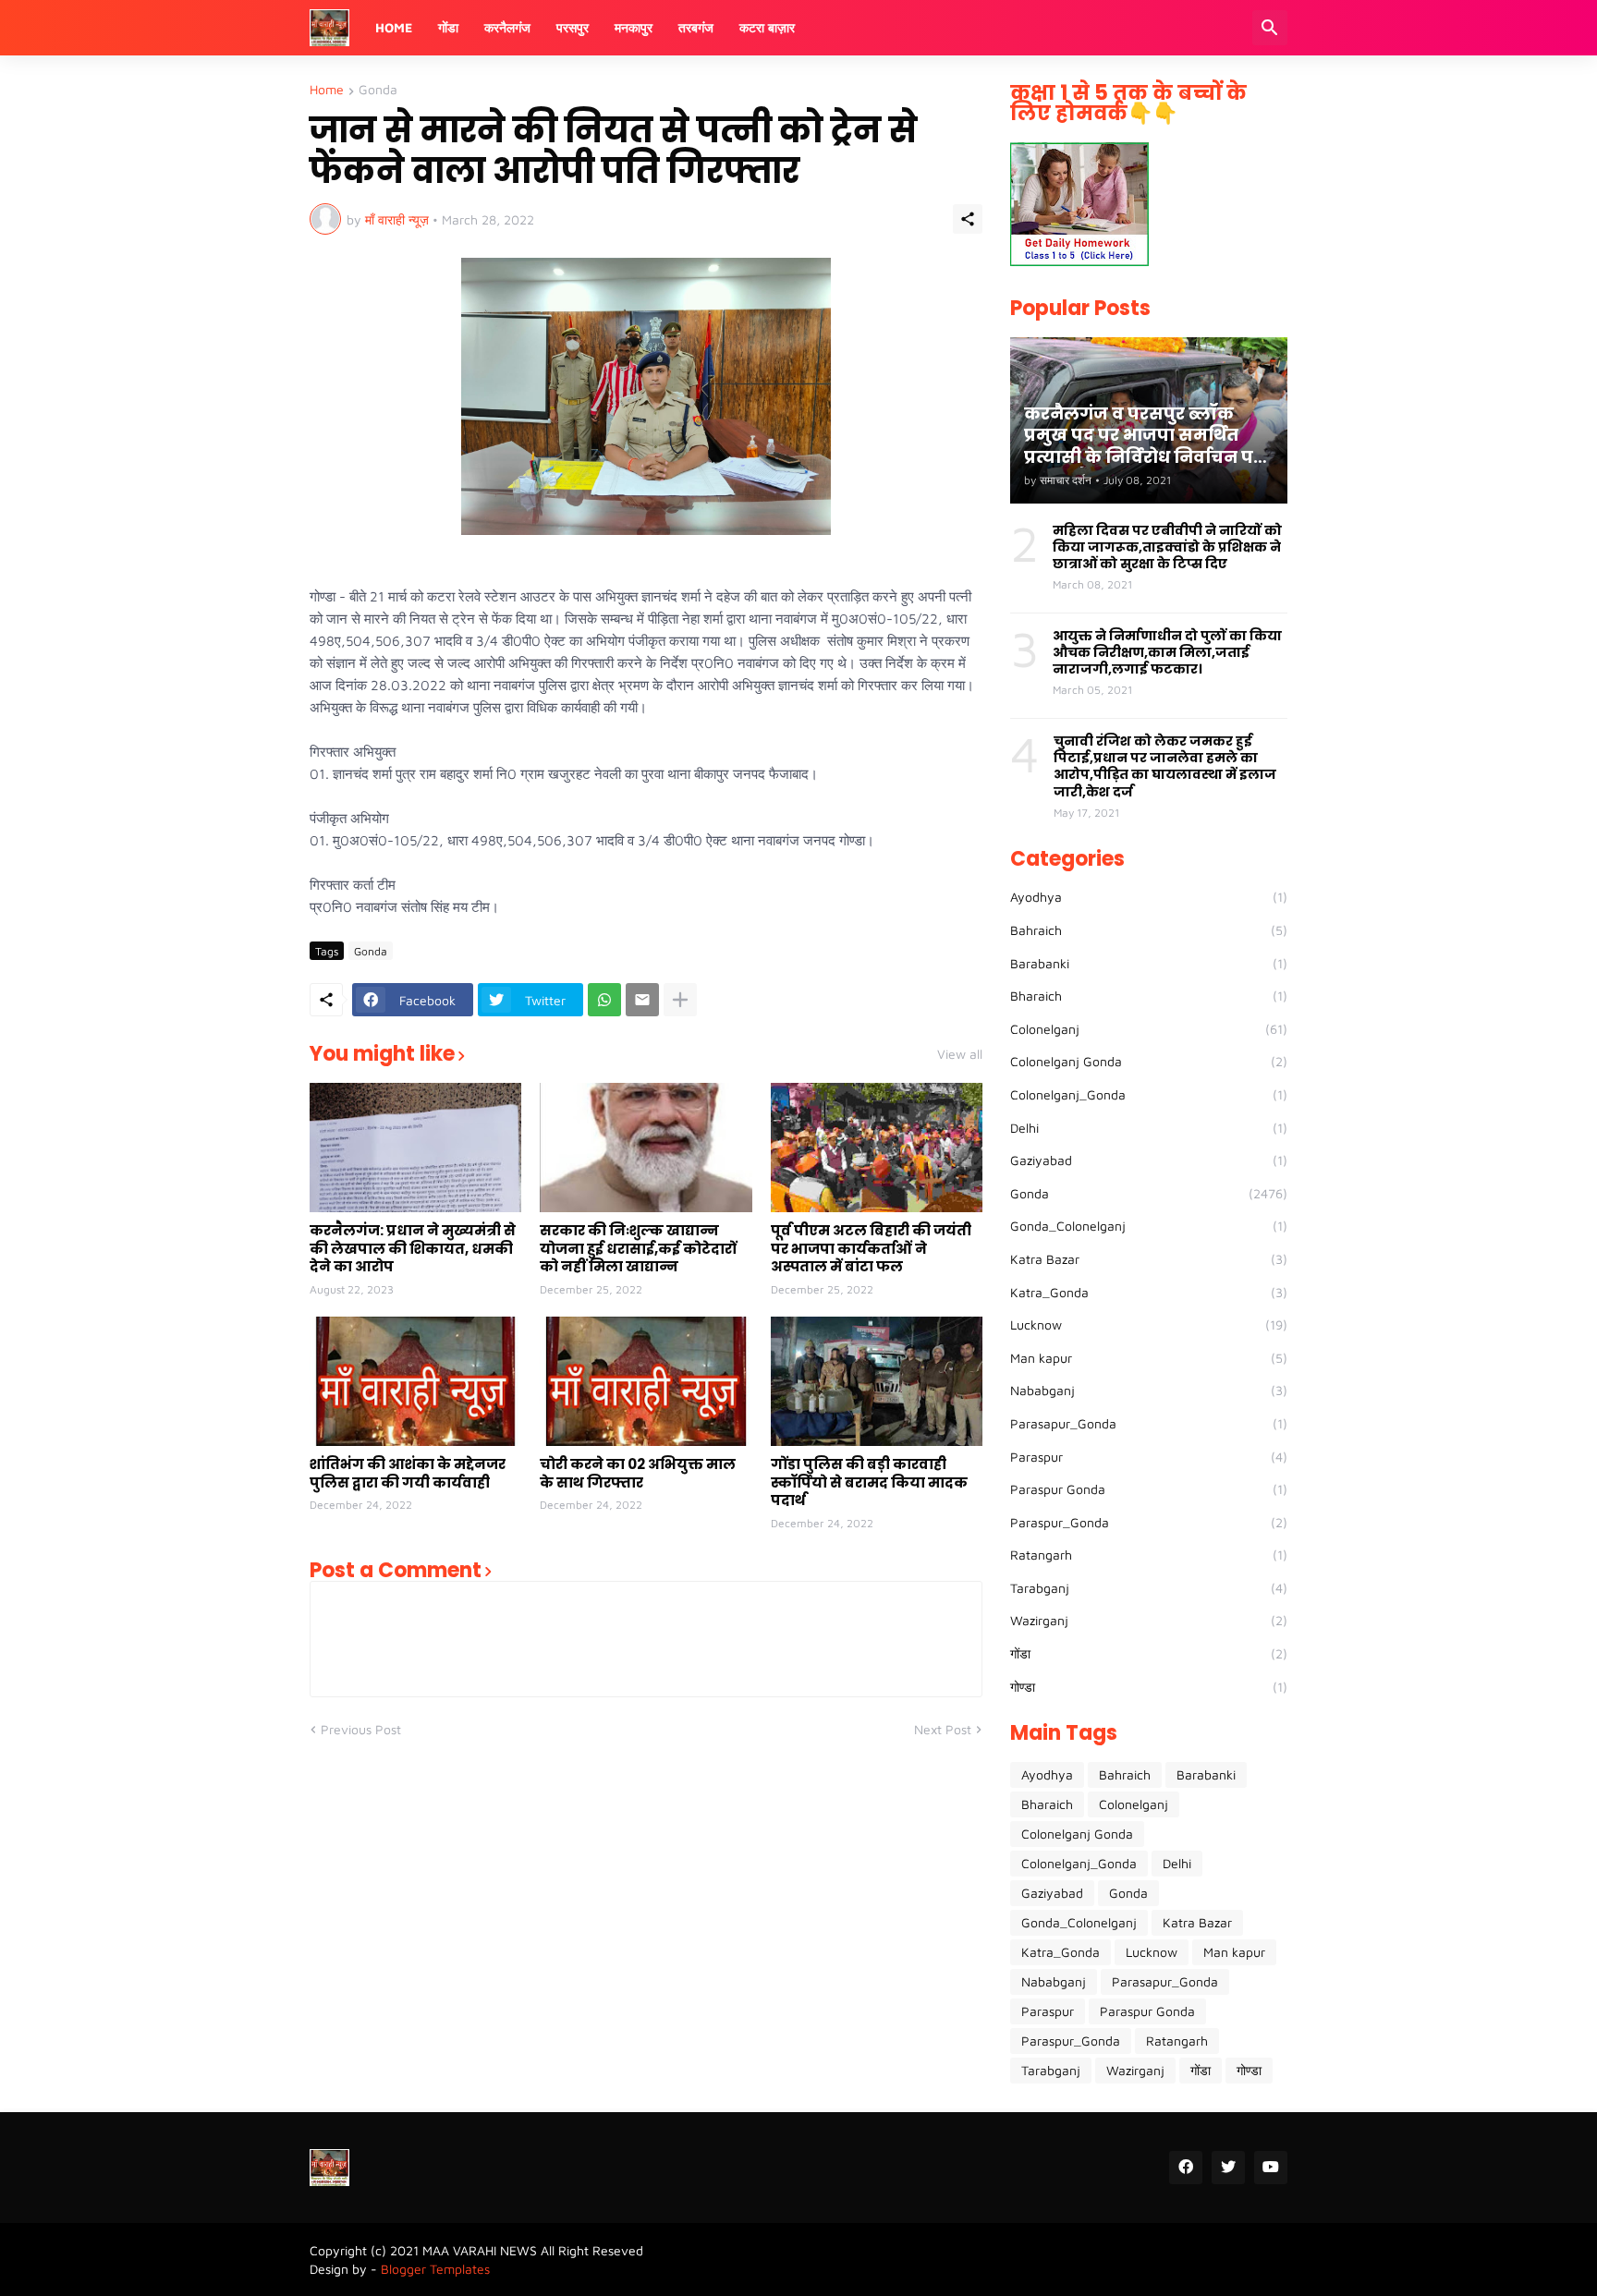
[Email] (642, 1000)
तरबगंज (696, 27)
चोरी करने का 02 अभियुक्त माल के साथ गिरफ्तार (638, 1473)
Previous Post (361, 1729)
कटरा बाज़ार (767, 27)
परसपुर (573, 27)
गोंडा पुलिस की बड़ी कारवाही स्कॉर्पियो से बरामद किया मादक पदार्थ (869, 1482)
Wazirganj (1149, 1620)
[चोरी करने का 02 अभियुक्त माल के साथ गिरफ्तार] (646, 1381)
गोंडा (448, 27)
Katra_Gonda (1149, 1292)
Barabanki (1149, 963)
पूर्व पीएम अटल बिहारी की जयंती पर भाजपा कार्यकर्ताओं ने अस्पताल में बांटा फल (871, 1249)
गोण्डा (1149, 1687)
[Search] (1270, 28)
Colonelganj (1149, 1029)
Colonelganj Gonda (1149, 1061)
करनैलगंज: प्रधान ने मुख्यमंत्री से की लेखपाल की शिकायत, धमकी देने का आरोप (413, 1249)
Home (394, 27)
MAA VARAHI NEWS (480, 2250)
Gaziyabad (1149, 1160)
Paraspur (1149, 1457)
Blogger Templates (435, 2269)
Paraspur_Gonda (1149, 1522)
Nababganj (1149, 1390)
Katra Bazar (1149, 1259)
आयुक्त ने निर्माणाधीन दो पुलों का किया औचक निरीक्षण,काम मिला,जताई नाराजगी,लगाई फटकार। (1167, 653)
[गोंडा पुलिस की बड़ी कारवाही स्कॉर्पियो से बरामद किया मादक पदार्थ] (877, 1381)
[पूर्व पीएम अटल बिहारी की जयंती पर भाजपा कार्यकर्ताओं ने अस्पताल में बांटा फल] (877, 1148)
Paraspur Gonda (1149, 1489)
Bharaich (1149, 996)
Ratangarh (1149, 1555)
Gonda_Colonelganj (1149, 1226)
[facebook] (1186, 2168)
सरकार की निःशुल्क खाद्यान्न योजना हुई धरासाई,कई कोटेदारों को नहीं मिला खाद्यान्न (638, 1249)
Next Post (943, 1729)
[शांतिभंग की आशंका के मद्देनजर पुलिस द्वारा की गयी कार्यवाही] (415, 1381)
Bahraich (1149, 930)
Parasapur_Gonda (1149, 1423)
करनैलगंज (507, 27)
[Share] (968, 219)
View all (960, 1054)
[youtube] (1271, 2168)
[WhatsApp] (604, 1000)
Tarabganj (1149, 1588)
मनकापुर (634, 27)
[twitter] (1228, 2168)
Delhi (1149, 1128)
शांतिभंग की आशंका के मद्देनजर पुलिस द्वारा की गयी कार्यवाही (408, 1473)
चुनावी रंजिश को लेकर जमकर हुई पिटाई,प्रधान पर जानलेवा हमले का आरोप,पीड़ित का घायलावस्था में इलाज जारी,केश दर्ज (1165, 766)
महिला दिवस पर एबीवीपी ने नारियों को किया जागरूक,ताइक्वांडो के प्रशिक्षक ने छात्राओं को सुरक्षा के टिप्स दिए (1167, 547)
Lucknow (1149, 1324)
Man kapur (1149, 1358)
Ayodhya (1149, 897)
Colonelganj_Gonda (1149, 1094)
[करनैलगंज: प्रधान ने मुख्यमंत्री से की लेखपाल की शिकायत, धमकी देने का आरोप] (415, 1148)
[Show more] (680, 1000)
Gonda (378, 90)
